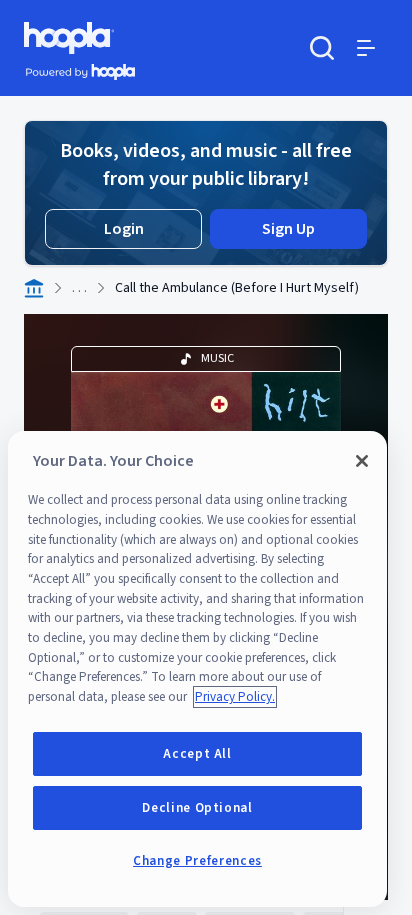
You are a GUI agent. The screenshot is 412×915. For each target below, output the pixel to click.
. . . (79, 288)
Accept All (197, 754)
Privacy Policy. (235, 697)
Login (124, 229)
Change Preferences (197, 861)
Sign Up (288, 229)
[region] (197, 669)
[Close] (362, 461)
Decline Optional (197, 808)
